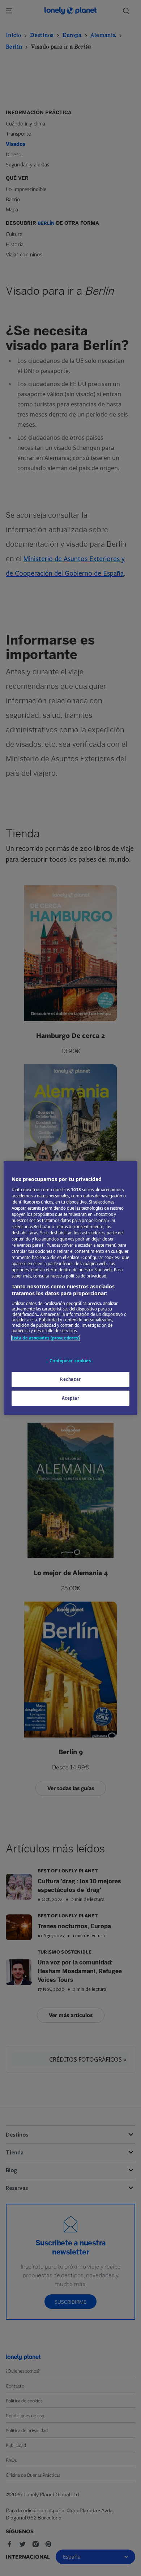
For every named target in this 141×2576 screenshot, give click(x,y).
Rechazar (70, 1379)
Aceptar (71, 1398)
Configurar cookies (70, 1361)
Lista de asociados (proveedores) (46, 1338)
